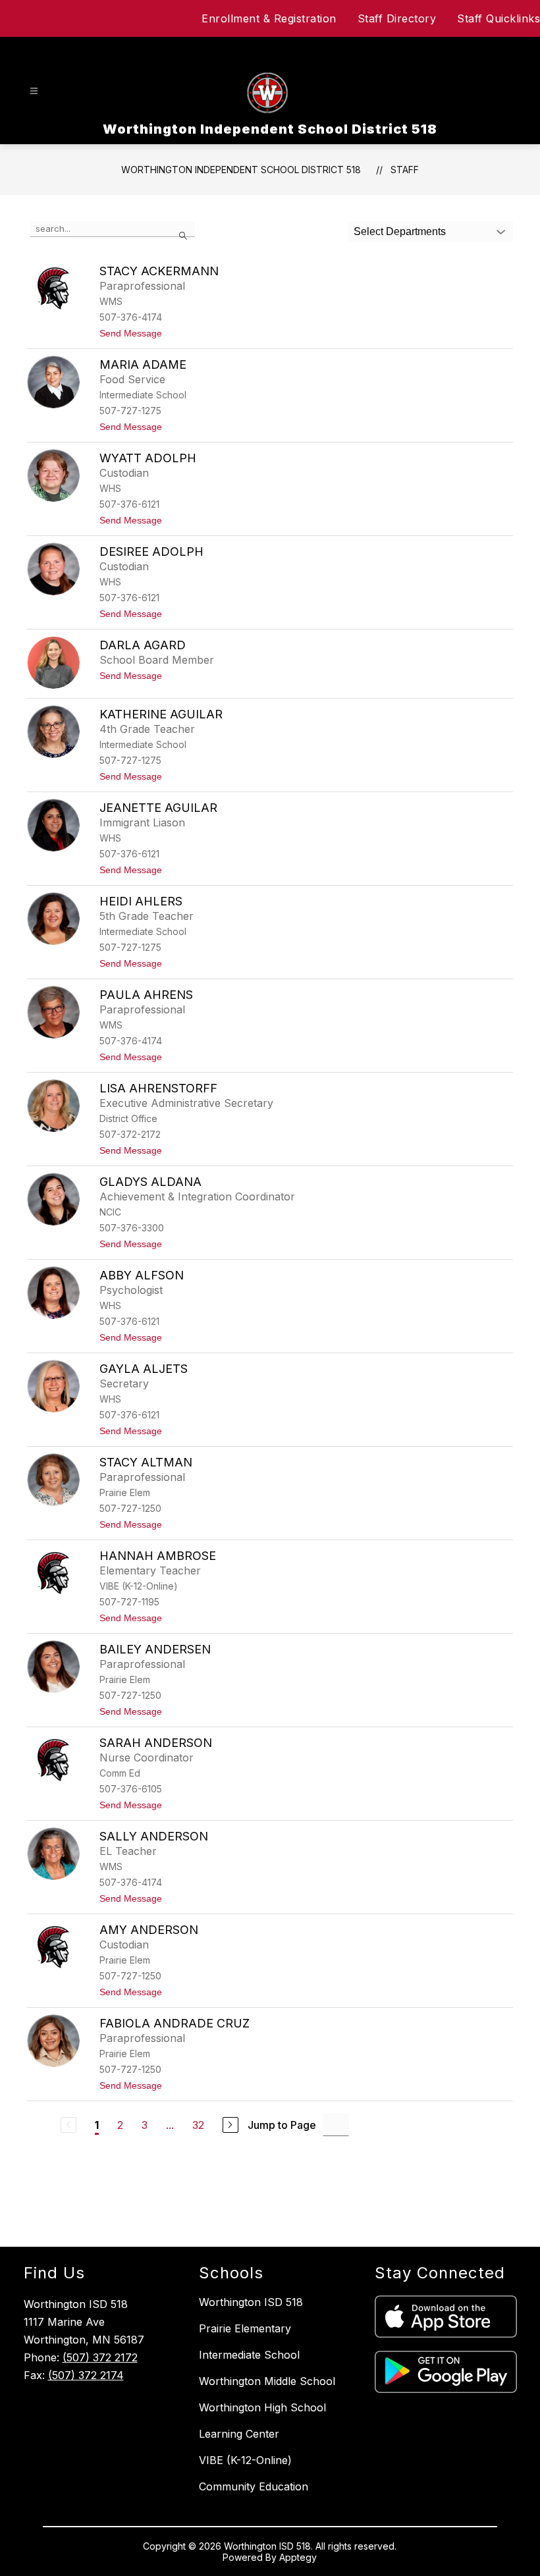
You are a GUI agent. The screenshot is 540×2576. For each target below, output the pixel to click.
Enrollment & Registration (269, 18)
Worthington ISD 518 (251, 2302)
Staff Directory (397, 18)
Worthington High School (262, 2407)
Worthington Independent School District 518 (241, 170)
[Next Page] (230, 2125)
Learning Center (239, 2434)
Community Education (254, 2486)
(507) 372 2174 (86, 2375)
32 (198, 2125)
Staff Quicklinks (499, 18)
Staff (405, 170)
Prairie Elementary (245, 2328)
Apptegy (298, 2557)
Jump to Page (282, 2125)
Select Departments (400, 231)
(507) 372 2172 (100, 2357)
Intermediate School (249, 2355)
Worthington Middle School (267, 2381)
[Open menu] (34, 91)
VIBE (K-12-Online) (245, 2460)
